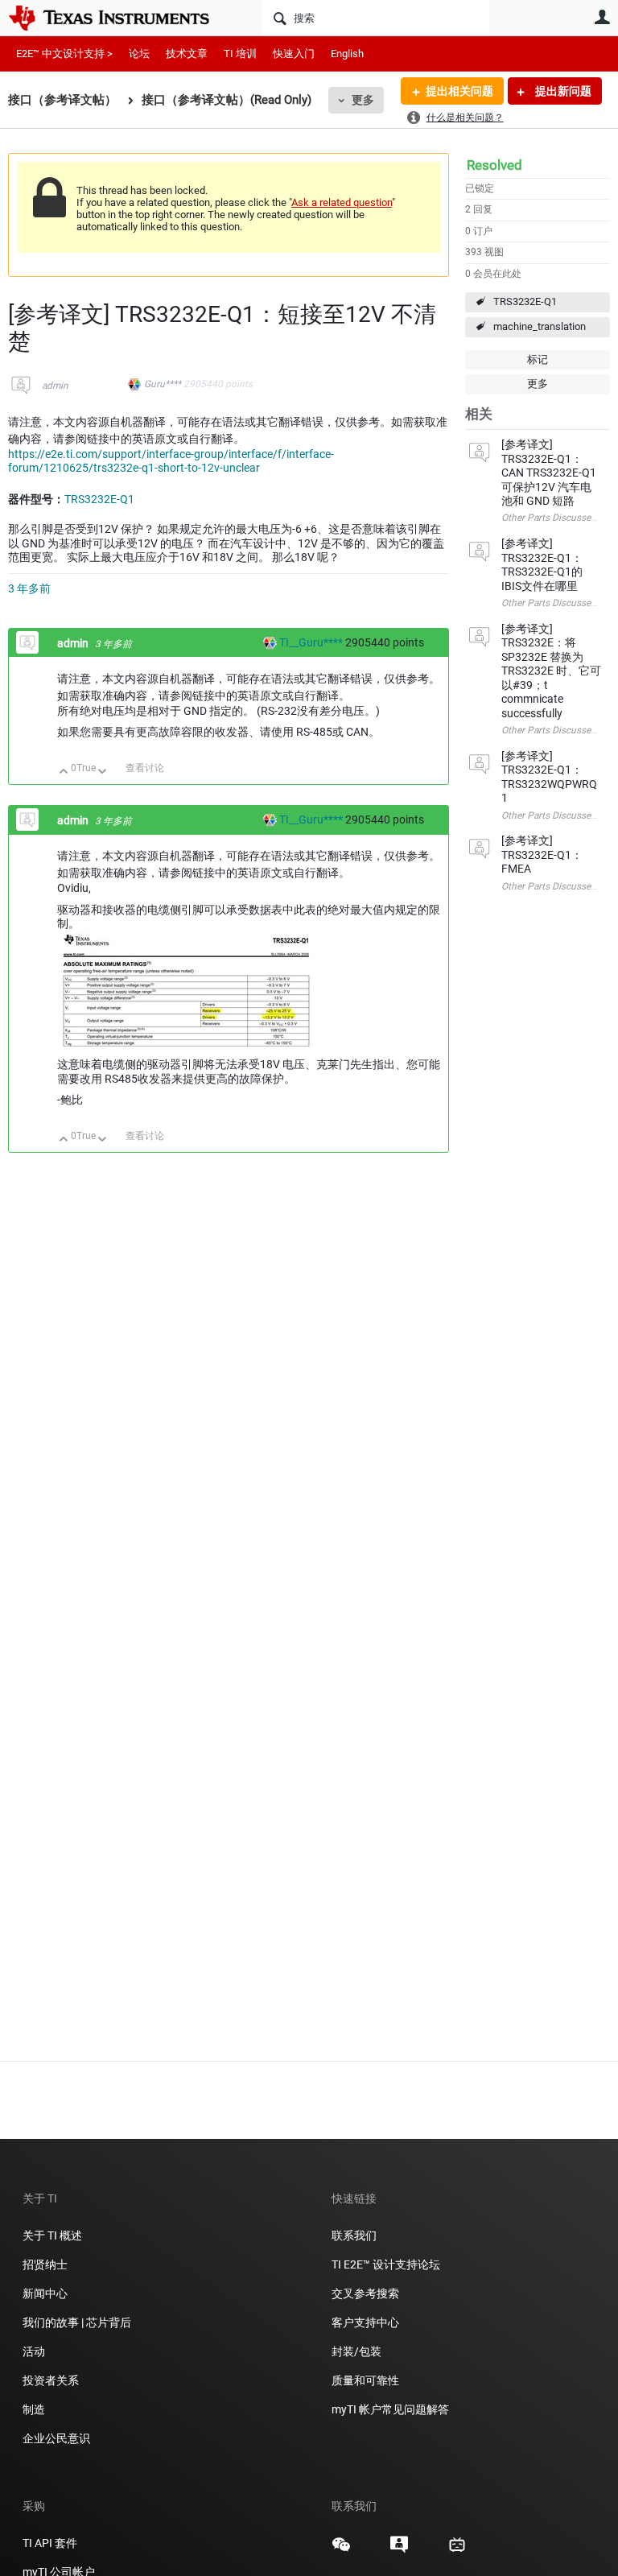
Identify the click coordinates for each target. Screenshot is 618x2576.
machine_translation (540, 326)
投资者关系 (51, 2380)
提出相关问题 (459, 91)
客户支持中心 (365, 2322)
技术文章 (187, 54)
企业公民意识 (56, 2438)
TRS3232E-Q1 (525, 301)
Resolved (494, 165)
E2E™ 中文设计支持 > (64, 54)
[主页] (121, 18)
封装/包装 (356, 2351)
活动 (34, 2351)
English (347, 54)
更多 (363, 100)
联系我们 (354, 2235)
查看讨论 (145, 768)
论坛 (139, 54)
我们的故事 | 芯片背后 (77, 2322)
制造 (34, 2409)
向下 (103, 772)
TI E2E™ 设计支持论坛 (386, 2264)
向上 (64, 772)
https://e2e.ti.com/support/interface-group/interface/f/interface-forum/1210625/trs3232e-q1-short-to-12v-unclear (171, 461)
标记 (538, 359)
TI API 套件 (50, 2543)
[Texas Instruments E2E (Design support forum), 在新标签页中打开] (399, 2550)
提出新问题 (562, 91)
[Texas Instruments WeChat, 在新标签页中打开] (341, 2550)
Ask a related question (342, 202)
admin (55, 386)
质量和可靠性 (367, 2380)
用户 (602, 17)
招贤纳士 (45, 2264)
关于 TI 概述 (52, 2235)
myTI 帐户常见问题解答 (390, 2409)
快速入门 (294, 54)
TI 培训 (240, 54)
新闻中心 (45, 2293)
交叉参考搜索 (365, 2293)
